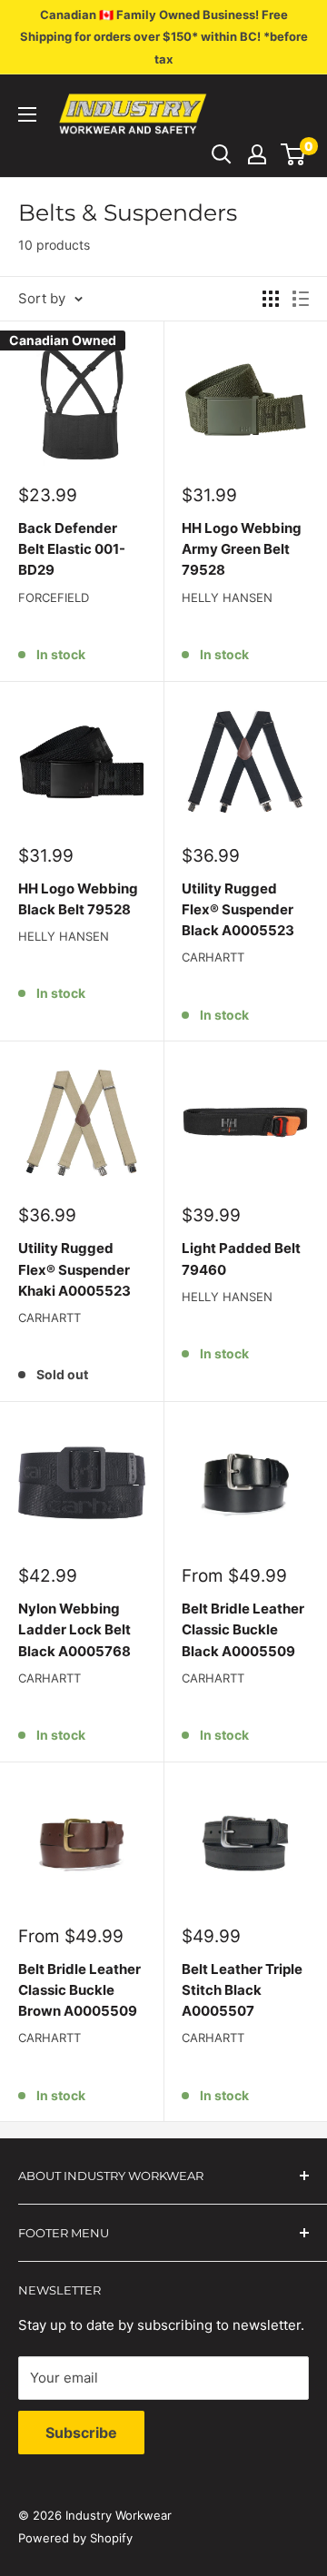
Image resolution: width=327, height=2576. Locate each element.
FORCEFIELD (54, 597)
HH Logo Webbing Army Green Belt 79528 (242, 549)
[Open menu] (27, 114)
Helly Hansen (227, 597)
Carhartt (50, 1678)
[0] (294, 154)
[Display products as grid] (271, 299)
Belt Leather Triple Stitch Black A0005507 (242, 1990)
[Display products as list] (301, 299)
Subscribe (81, 2433)
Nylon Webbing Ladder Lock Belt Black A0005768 (74, 1630)
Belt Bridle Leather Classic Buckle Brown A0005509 (79, 1990)
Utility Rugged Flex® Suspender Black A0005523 (238, 910)
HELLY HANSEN (227, 1297)
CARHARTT (213, 957)
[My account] (257, 154)
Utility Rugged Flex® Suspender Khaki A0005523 (74, 1269)
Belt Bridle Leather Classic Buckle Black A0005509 (243, 1630)
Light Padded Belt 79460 (241, 1258)
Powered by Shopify (75, 2538)
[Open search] (222, 154)
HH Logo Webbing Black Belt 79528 (78, 899)
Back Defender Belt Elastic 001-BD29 (72, 549)
